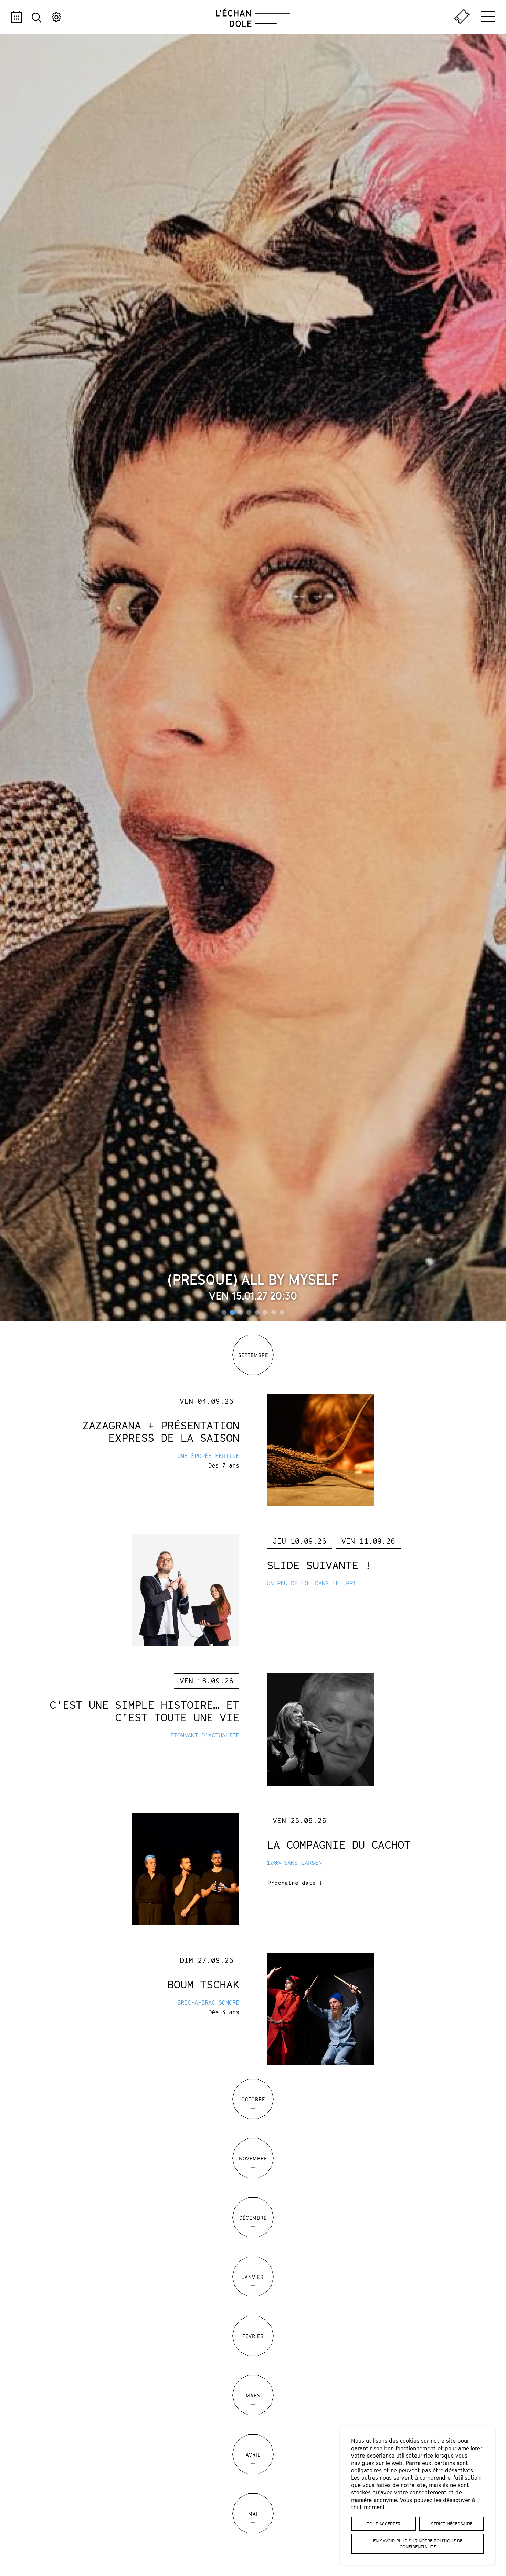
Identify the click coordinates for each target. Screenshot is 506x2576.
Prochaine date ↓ (295, 1883)
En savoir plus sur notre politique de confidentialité (418, 2544)
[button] (224, 1312)
